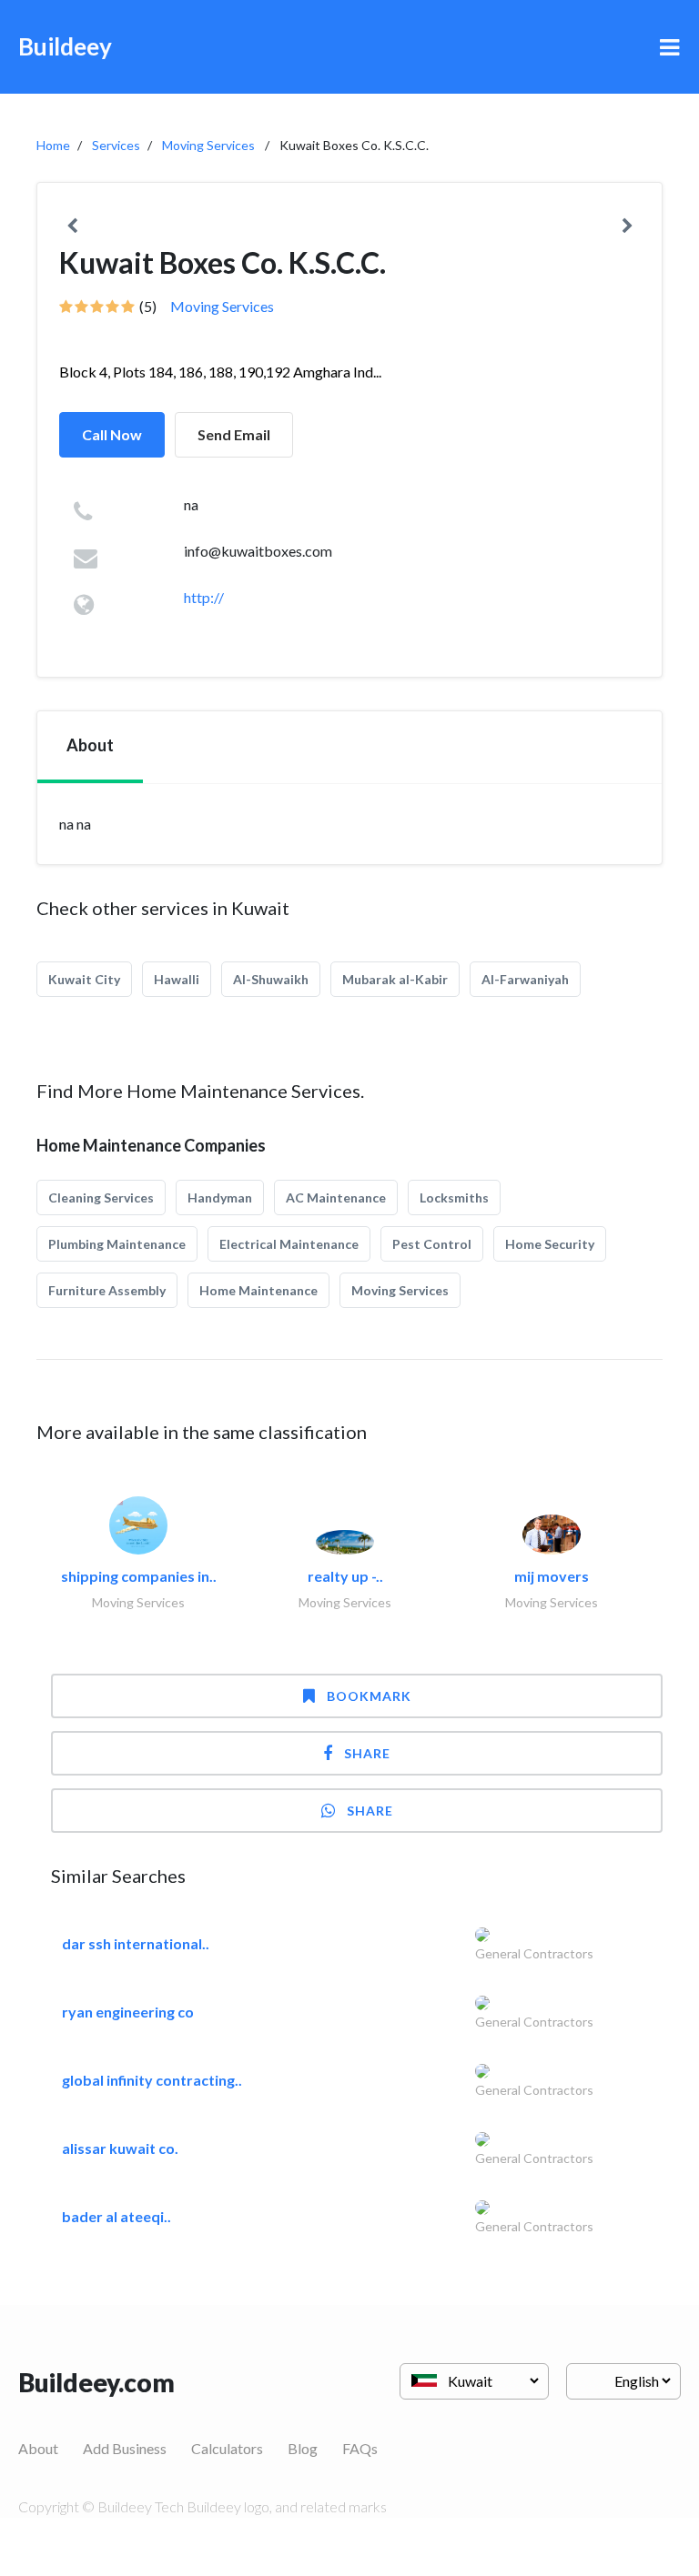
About (38, 2448)
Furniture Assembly (107, 1290)
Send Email (234, 434)
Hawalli (177, 979)
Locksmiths (454, 1197)
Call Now (112, 434)
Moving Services (208, 145)
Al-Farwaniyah (525, 979)
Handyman (220, 1197)
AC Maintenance (336, 1197)
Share (367, 1753)
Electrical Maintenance (289, 1244)
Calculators (227, 2448)
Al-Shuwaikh (271, 979)
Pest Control (432, 1244)
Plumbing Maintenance (117, 1244)
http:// (204, 597)
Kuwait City (84, 979)
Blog (303, 2448)
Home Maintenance (258, 1290)
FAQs (360, 2448)
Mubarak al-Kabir (395, 979)
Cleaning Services (101, 1197)
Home (53, 145)
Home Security (550, 1244)
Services (116, 145)
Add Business (125, 2448)
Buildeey (65, 46)
